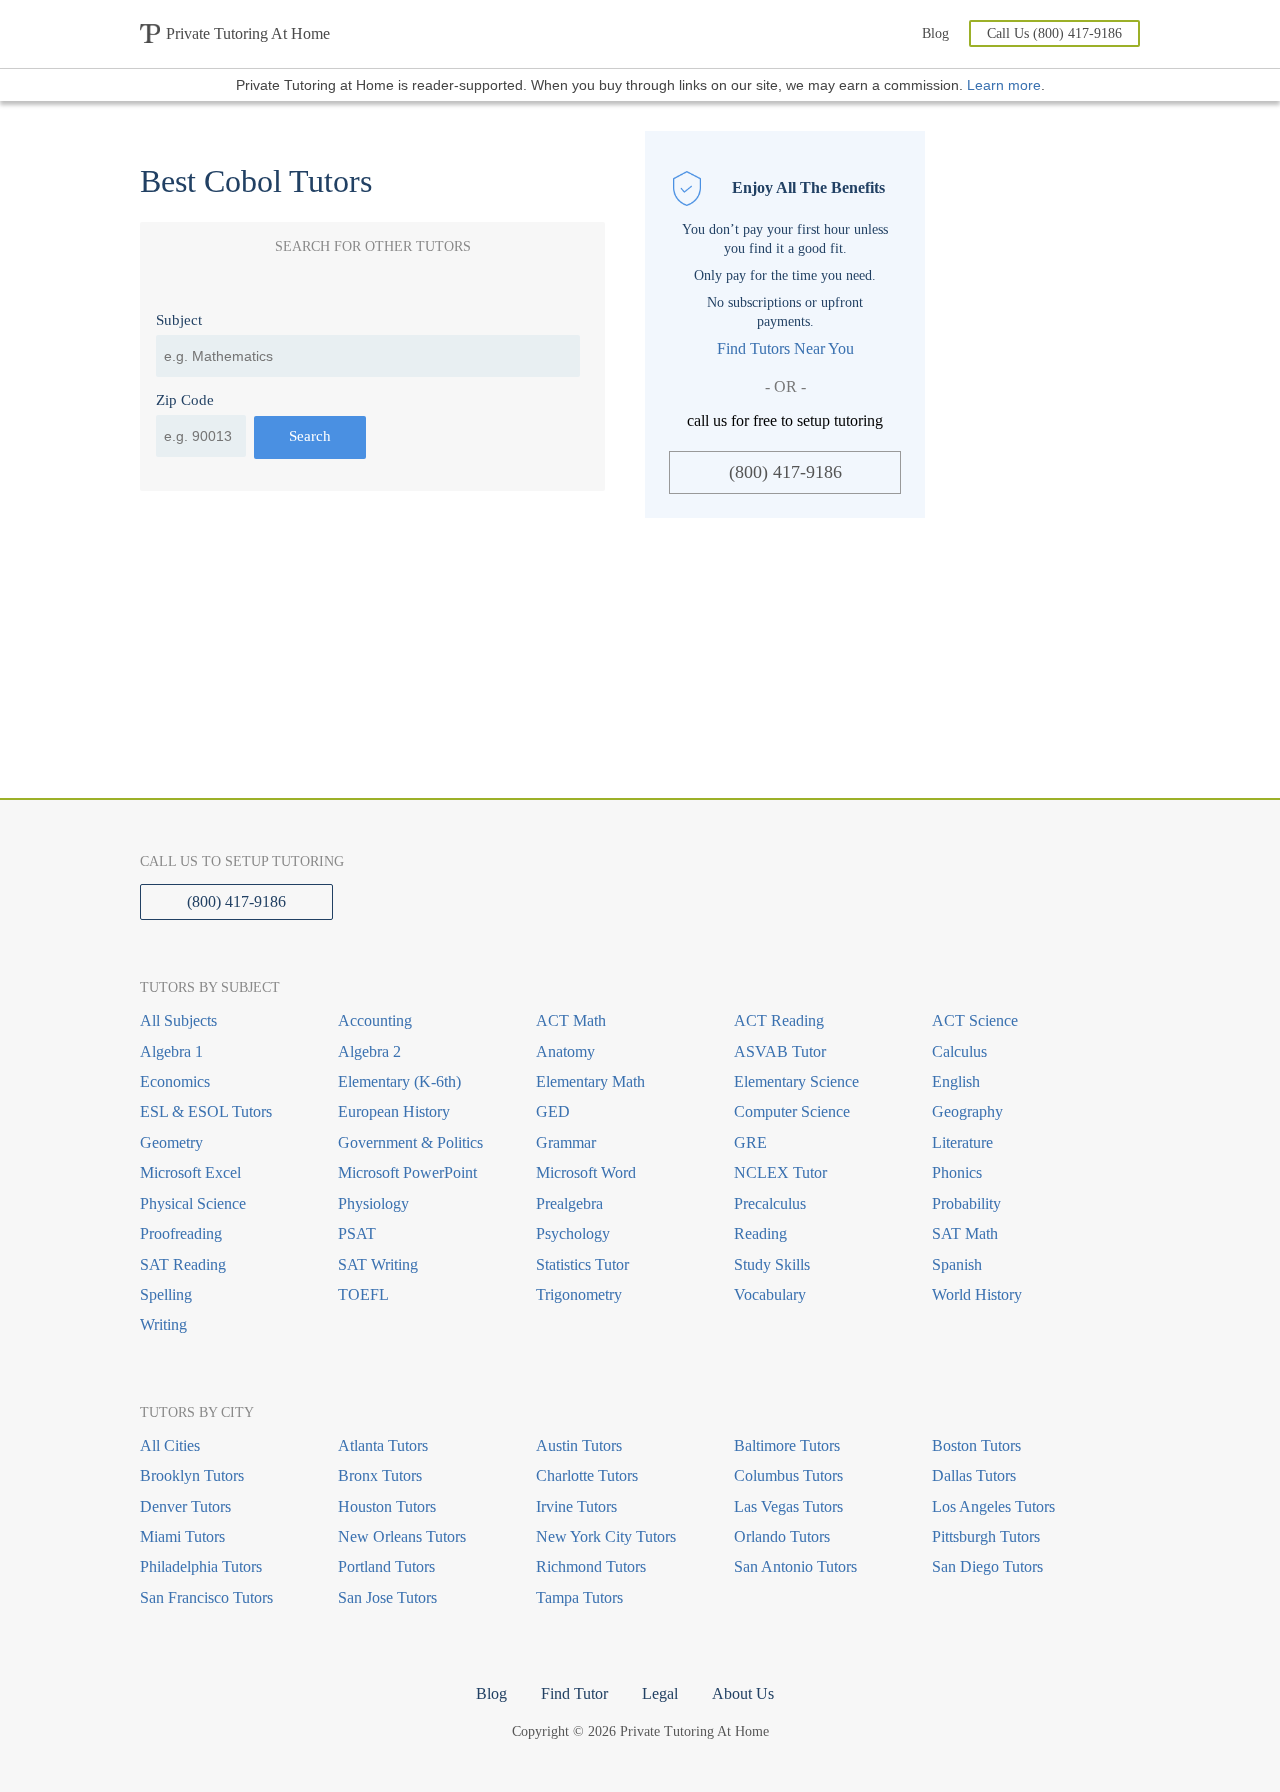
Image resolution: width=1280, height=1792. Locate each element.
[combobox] (368, 356)
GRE (750, 1142)
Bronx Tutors (380, 1475)
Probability (966, 1203)
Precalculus (770, 1203)
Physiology (373, 1203)
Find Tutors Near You (785, 348)
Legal (660, 1693)
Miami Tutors (182, 1536)
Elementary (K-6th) (399, 1081)
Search (310, 436)
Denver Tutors (185, 1506)
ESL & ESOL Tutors (206, 1111)
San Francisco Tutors (206, 1597)
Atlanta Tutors (383, 1445)
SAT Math (965, 1233)
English (956, 1081)
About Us (743, 1693)
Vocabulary (770, 1294)
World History (977, 1294)
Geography (967, 1111)
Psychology (573, 1233)
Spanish (957, 1264)
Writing (163, 1324)
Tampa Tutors (579, 1597)
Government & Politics (410, 1142)
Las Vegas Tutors (788, 1506)
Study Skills (772, 1264)
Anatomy (565, 1051)
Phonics (957, 1172)
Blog (935, 33)
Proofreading (181, 1233)
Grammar (566, 1142)
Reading (760, 1233)
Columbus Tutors (788, 1475)
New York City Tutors (606, 1536)
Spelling (166, 1294)
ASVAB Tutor (780, 1051)
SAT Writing (378, 1264)
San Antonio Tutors (795, 1566)
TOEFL (363, 1294)
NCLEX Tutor (780, 1172)
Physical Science (193, 1203)
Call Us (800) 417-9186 (1054, 33)
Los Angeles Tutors (993, 1506)
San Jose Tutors (387, 1597)
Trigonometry (579, 1294)
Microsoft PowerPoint (407, 1172)
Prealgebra (569, 1203)
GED (553, 1111)
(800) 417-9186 (785, 472)
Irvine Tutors (576, 1506)
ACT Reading (779, 1020)
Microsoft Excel (190, 1172)
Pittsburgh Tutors (986, 1536)
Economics (175, 1081)
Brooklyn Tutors (192, 1475)
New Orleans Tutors (402, 1536)
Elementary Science (796, 1081)
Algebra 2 (369, 1051)
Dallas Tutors (974, 1475)
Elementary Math (590, 1081)
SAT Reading (183, 1264)
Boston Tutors (976, 1445)
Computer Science (792, 1111)
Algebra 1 (171, 1051)
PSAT (357, 1233)
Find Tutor (574, 1693)
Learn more (1004, 85)
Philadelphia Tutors (201, 1566)
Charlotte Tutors (587, 1475)
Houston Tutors (387, 1506)
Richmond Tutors (591, 1566)
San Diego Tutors (987, 1566)
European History (394, 1111)
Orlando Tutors (782, 1536)
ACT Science (975, 1020)
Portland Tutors (386, 1566)
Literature (962, 1142)
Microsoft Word (586, 1172)
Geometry (171, 1142)
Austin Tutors (579, 1445)
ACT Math (571, 1020)
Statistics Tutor (582, 1264)
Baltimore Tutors (787, 1445)
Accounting (375, 1020)
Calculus (959, 1051)
